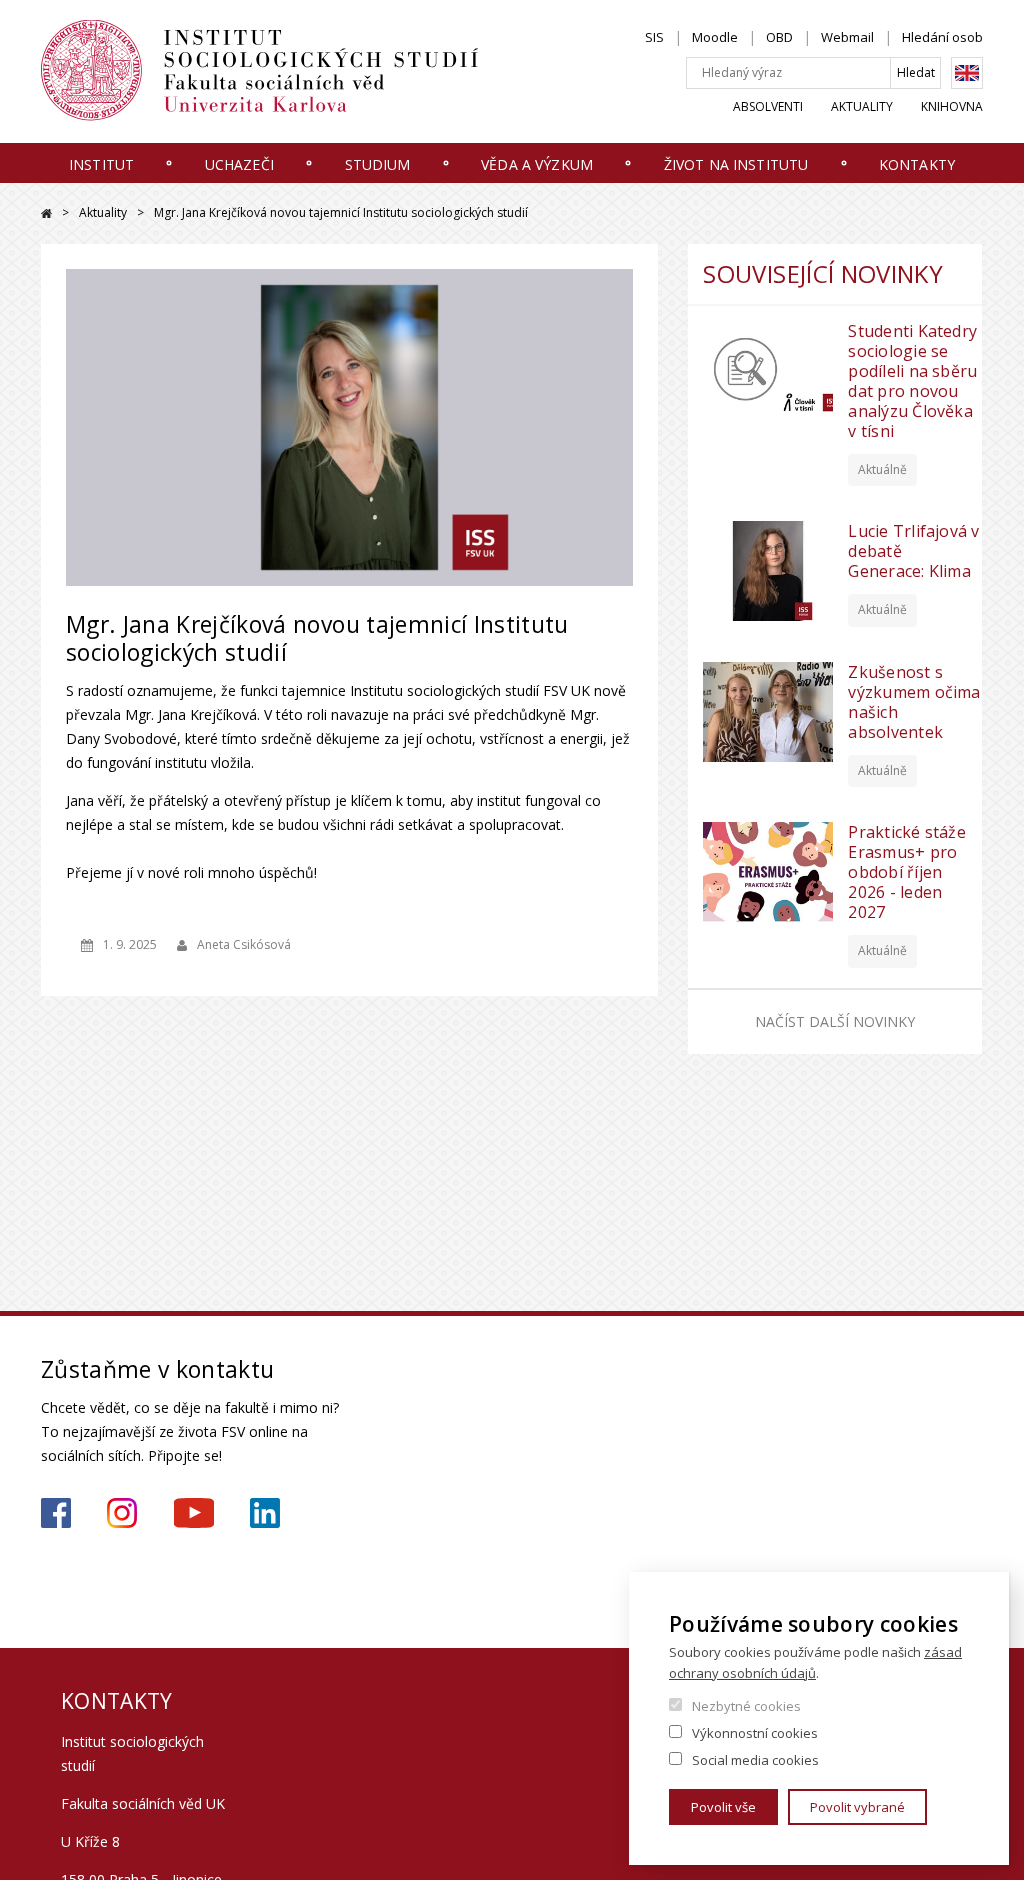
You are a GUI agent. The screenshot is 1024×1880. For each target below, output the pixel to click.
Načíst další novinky (835, 1021)
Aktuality (862, 106)
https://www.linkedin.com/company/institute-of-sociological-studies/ (265, 1513)
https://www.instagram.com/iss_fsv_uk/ (122, 1513)
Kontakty (917, 164)
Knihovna (952, 106)
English (967, 73)
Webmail (847, 37)
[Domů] (281, 71)
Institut (101, 164)
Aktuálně (882, 469)
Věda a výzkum (537, 164)
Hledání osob (942, 37)
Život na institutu (736, 164)
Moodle (715, 37)
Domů (46, 213)
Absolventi (768, 106)
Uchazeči (239, 164)
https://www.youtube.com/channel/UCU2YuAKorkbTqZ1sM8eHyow (194, 1513)
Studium (378, 164)
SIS (654, 37)
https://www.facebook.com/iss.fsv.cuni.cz (56, 1513)
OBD (779, 37)
